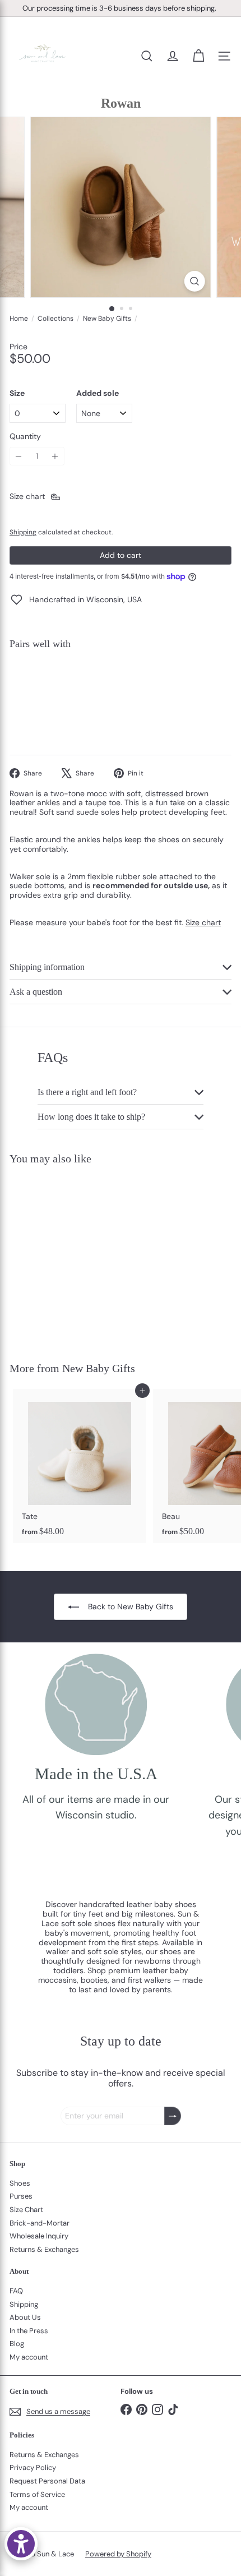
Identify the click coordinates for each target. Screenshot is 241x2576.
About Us (25, 2317)
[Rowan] (121, 697)
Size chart (203, 922)
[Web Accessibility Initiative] (21, 2544)
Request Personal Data (47, 2481)
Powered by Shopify (118, 2554)
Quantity (25, 437)
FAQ (16, 2291)
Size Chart (26, 2210)
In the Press (29, 2331)
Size (17, 393)
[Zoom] (194, 281)
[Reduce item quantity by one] (19, 456)
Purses (21, 2196)
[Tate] (80, 1466)
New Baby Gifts (107, 318)
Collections (55, 318)
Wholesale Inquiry (39, 2236)
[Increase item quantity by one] (55, 456)
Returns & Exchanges (44, 2249)
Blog (17, 2344)
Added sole (98, 393)
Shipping (23, 532)
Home (19, 318)
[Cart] (198, 56)
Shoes (20, 2183)
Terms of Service (37, 2494)
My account (29, 2357)
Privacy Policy (33, 2467)
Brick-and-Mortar (40, 2223)
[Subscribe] (173, 2116)
